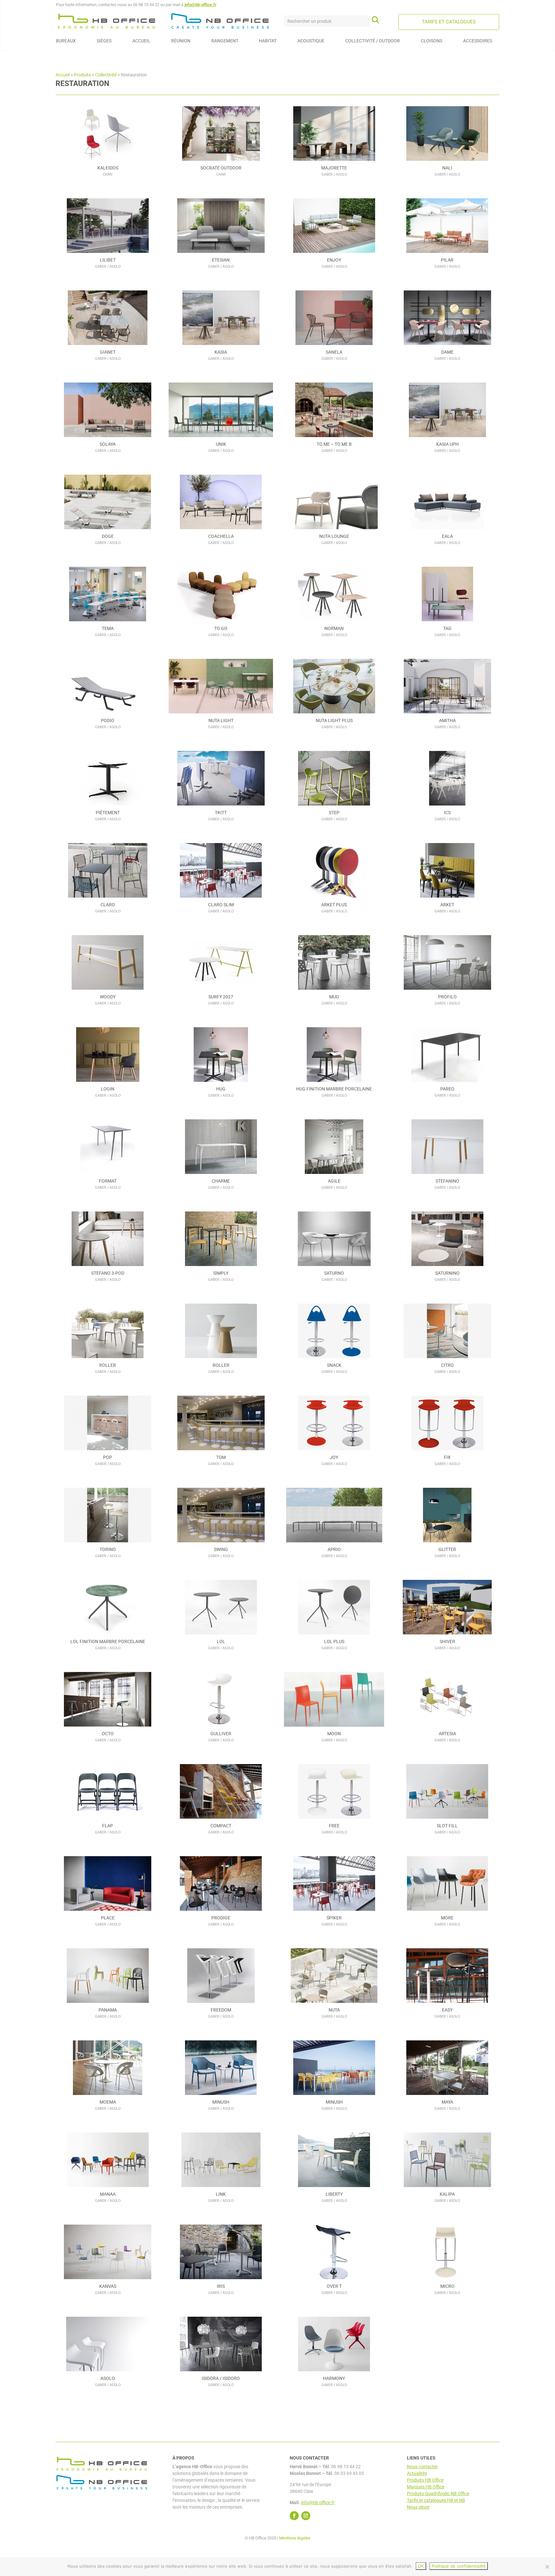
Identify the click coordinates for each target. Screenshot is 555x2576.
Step (334, 813)
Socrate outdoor (221, 168)
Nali (447, 168)
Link (221, 2194)
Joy (334, 1457)
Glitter (447, 1549)
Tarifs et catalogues (449, 22)
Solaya (108, 444)
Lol (221, 1641)
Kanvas (108, 2286)
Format (108, 1181)
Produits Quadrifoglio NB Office (438, 2494)
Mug (334, 997)
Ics (447, 813)
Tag (447, 628)
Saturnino (447, 1273)
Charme (221, 1181)
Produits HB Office (425, 2480)
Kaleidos (108, 168)
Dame (447, 352)
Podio (108, 720)
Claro (108, 905)
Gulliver (221, 1734)
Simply (221, 1273)
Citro (447, 1365)
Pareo (447, 1089)
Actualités (417, 2473)
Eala (447, 536)
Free (334, 1826)
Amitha (447, 720)
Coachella (221, 536)
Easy (447, 2010)
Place (108, 1918)
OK (421, 2566)
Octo (108, 1734)
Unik (221, 444)
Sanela (334, 352)
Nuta (334, 2010)
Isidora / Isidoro (221, 2378)
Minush (221, 2102)
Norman (334, 628)
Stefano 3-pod (108, 1273)
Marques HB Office (426, 2487)
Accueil (63, 75)
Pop (108, 1457)
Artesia (447, 1734)
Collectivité (106, 75)
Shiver (447, 1641)
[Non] (547, 2567)
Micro (447, 2286)
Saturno (334, 1273)
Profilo (447, 997)
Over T (334, 2286)
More (447, 1918)
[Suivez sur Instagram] (306, 2516)
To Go (221, 628)
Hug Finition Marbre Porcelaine (334, 1089)
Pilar (447, 260)
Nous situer (418, 2507)
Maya (447, 2102)
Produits (82, 75)
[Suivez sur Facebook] (294, 2516)
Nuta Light (221, 720)
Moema (108, 2102)
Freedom (221, 2010)
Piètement (108, 813)
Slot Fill (447, 1826)
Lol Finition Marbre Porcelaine (108, 1641)
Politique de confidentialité (459, 2566)
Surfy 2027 (221, 997)
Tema (108, 628)
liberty (334, 2194)
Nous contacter (422, 2467)
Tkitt (221, 813)
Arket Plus (334, 905)
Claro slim (221, 905)
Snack (334, 1365)
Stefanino (447, 1181)
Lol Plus (334, 1641)
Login (108, 1089)
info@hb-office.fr (200, 5)
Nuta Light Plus (334, 720)
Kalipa (447, 2194)
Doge (108, 536)
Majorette (334, 168)
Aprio (334, 1549)
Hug (221, 1089)
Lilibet (108, 260)
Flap (108, 1826)
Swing (221, 1549)
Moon (334, 1734)
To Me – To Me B (334, 444)
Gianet (108, 352)
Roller (108, 1365)
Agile (334, 1181)
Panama (108, 2010)
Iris (221, 2286)
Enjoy (334, 260)
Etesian (221, 260)
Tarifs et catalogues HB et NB (436, 2500)
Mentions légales (295, 2538)
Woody (108, 997)
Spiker (334, 1918)
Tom (221, 1457)
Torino (108, 1549)
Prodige (221, 1918)
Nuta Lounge (334, 536)
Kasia (221, 352)
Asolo (108, 2378)
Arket (447, 905)
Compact (221, 1826)
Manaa (108, 2194)
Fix (447, 1457)
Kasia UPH (447, 444)
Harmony (334, 2378)
